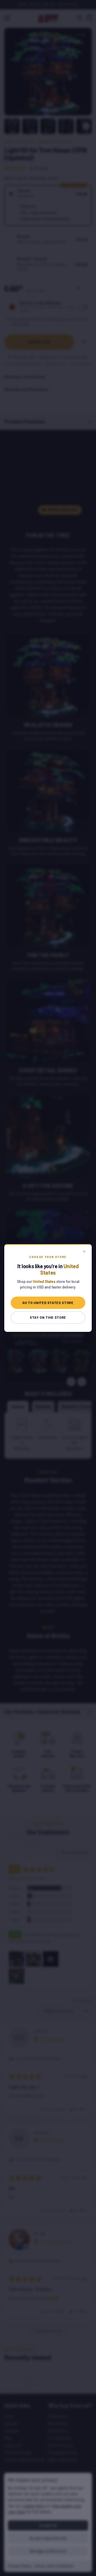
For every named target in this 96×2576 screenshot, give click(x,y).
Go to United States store (48, 1303)
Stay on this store (48, 1317)
